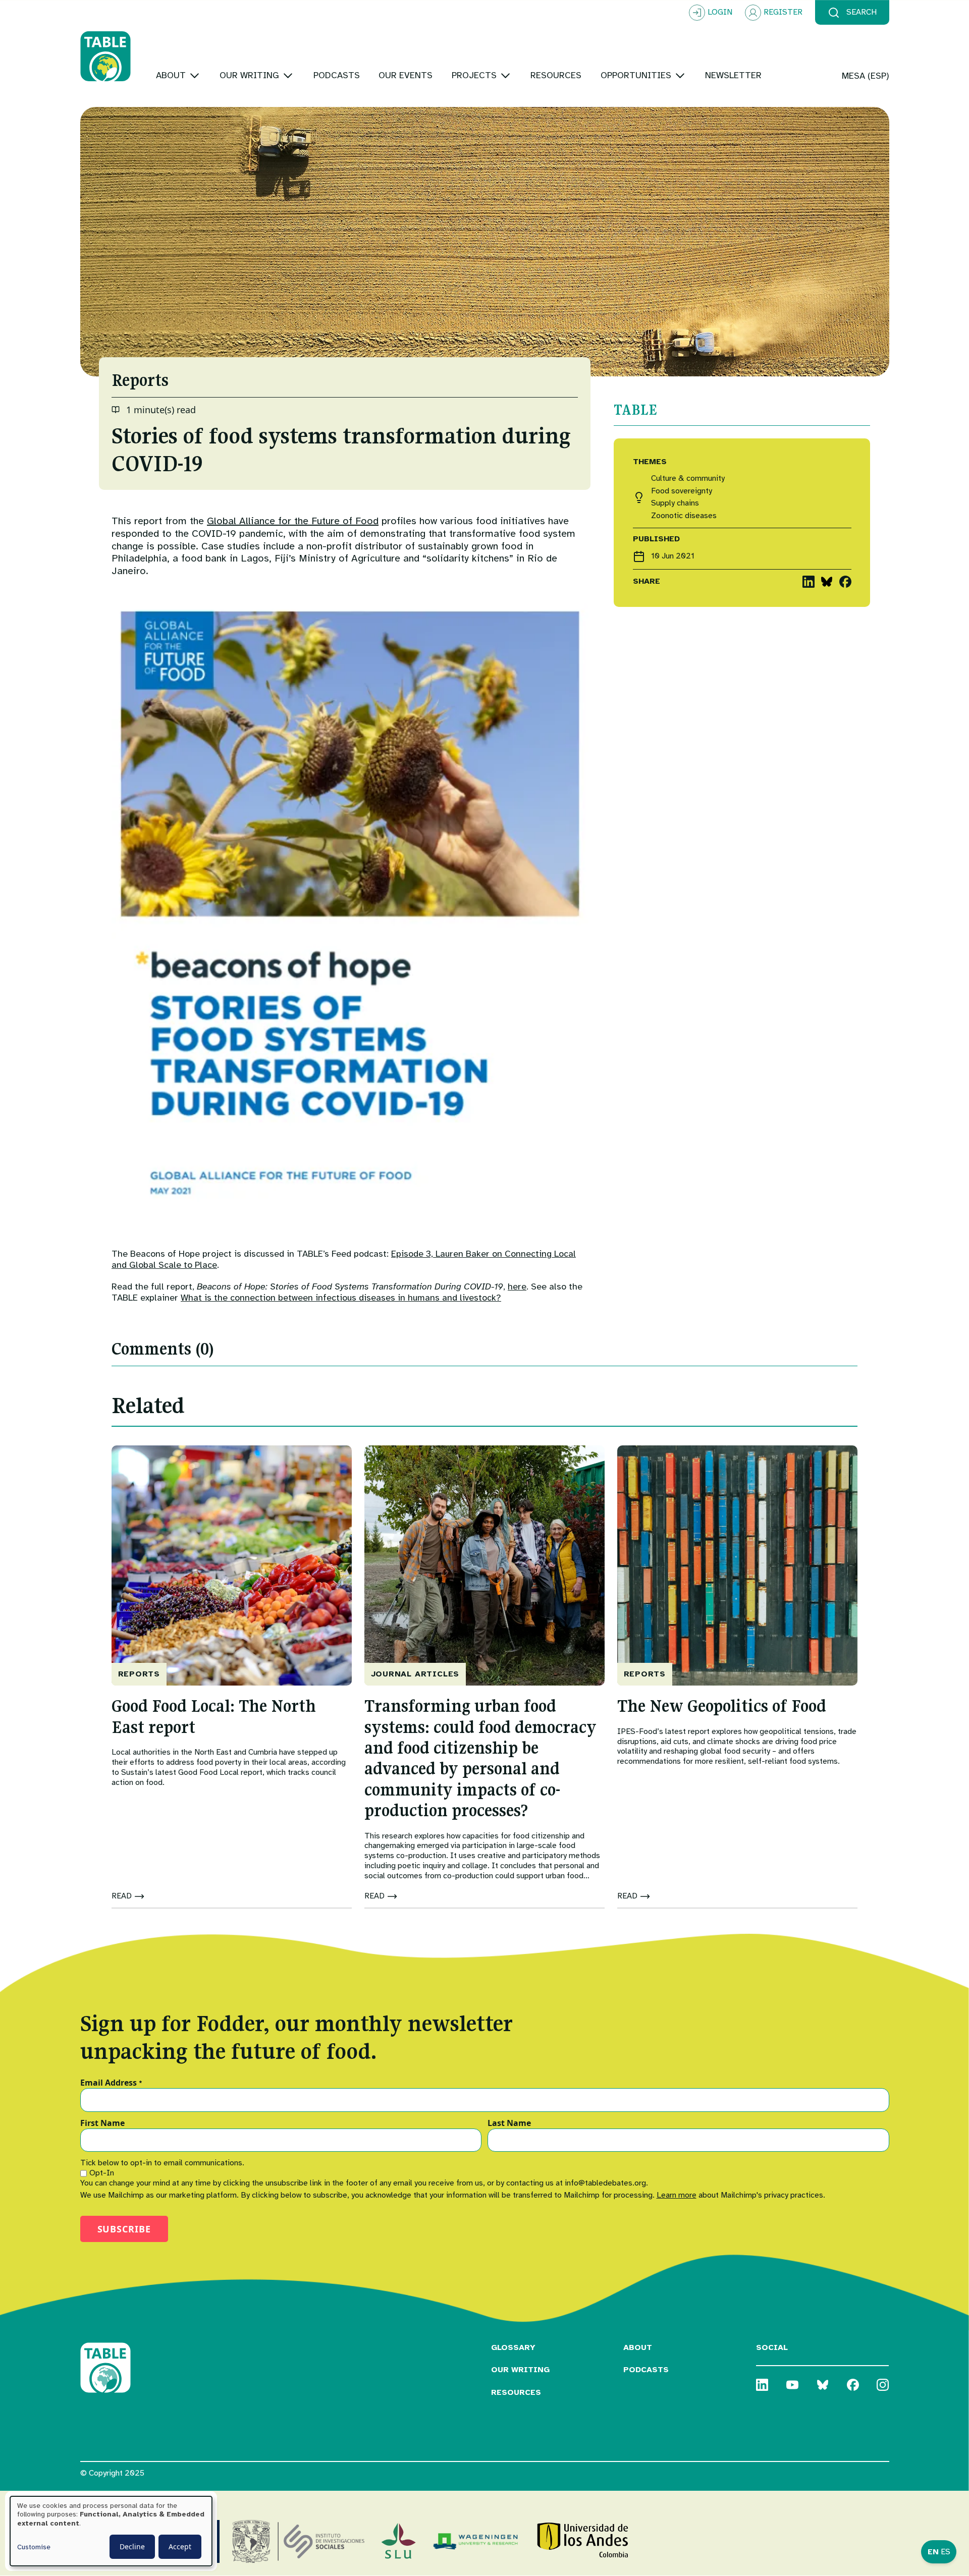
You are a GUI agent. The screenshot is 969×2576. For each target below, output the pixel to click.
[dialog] (111, 2531)
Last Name (509, 2123)
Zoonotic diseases (684, 516)
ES (946, 2552)
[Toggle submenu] (195, 75)
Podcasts (646, 2370)
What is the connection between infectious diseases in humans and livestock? (341, 1298)
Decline (132, 2546)
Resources (516, 2392)
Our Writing (520, 2370)
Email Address (111, 2083)
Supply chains (675, 503)
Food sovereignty (682, 491)
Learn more (677, 2195)
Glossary (513, 2347)
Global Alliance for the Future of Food (293, 521)
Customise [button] (34, 2547)
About (638, 2347)
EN (933, 2552)
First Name (102, 2123)
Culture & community (688, 479)
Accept (180, 2546)
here (517, 1286)
